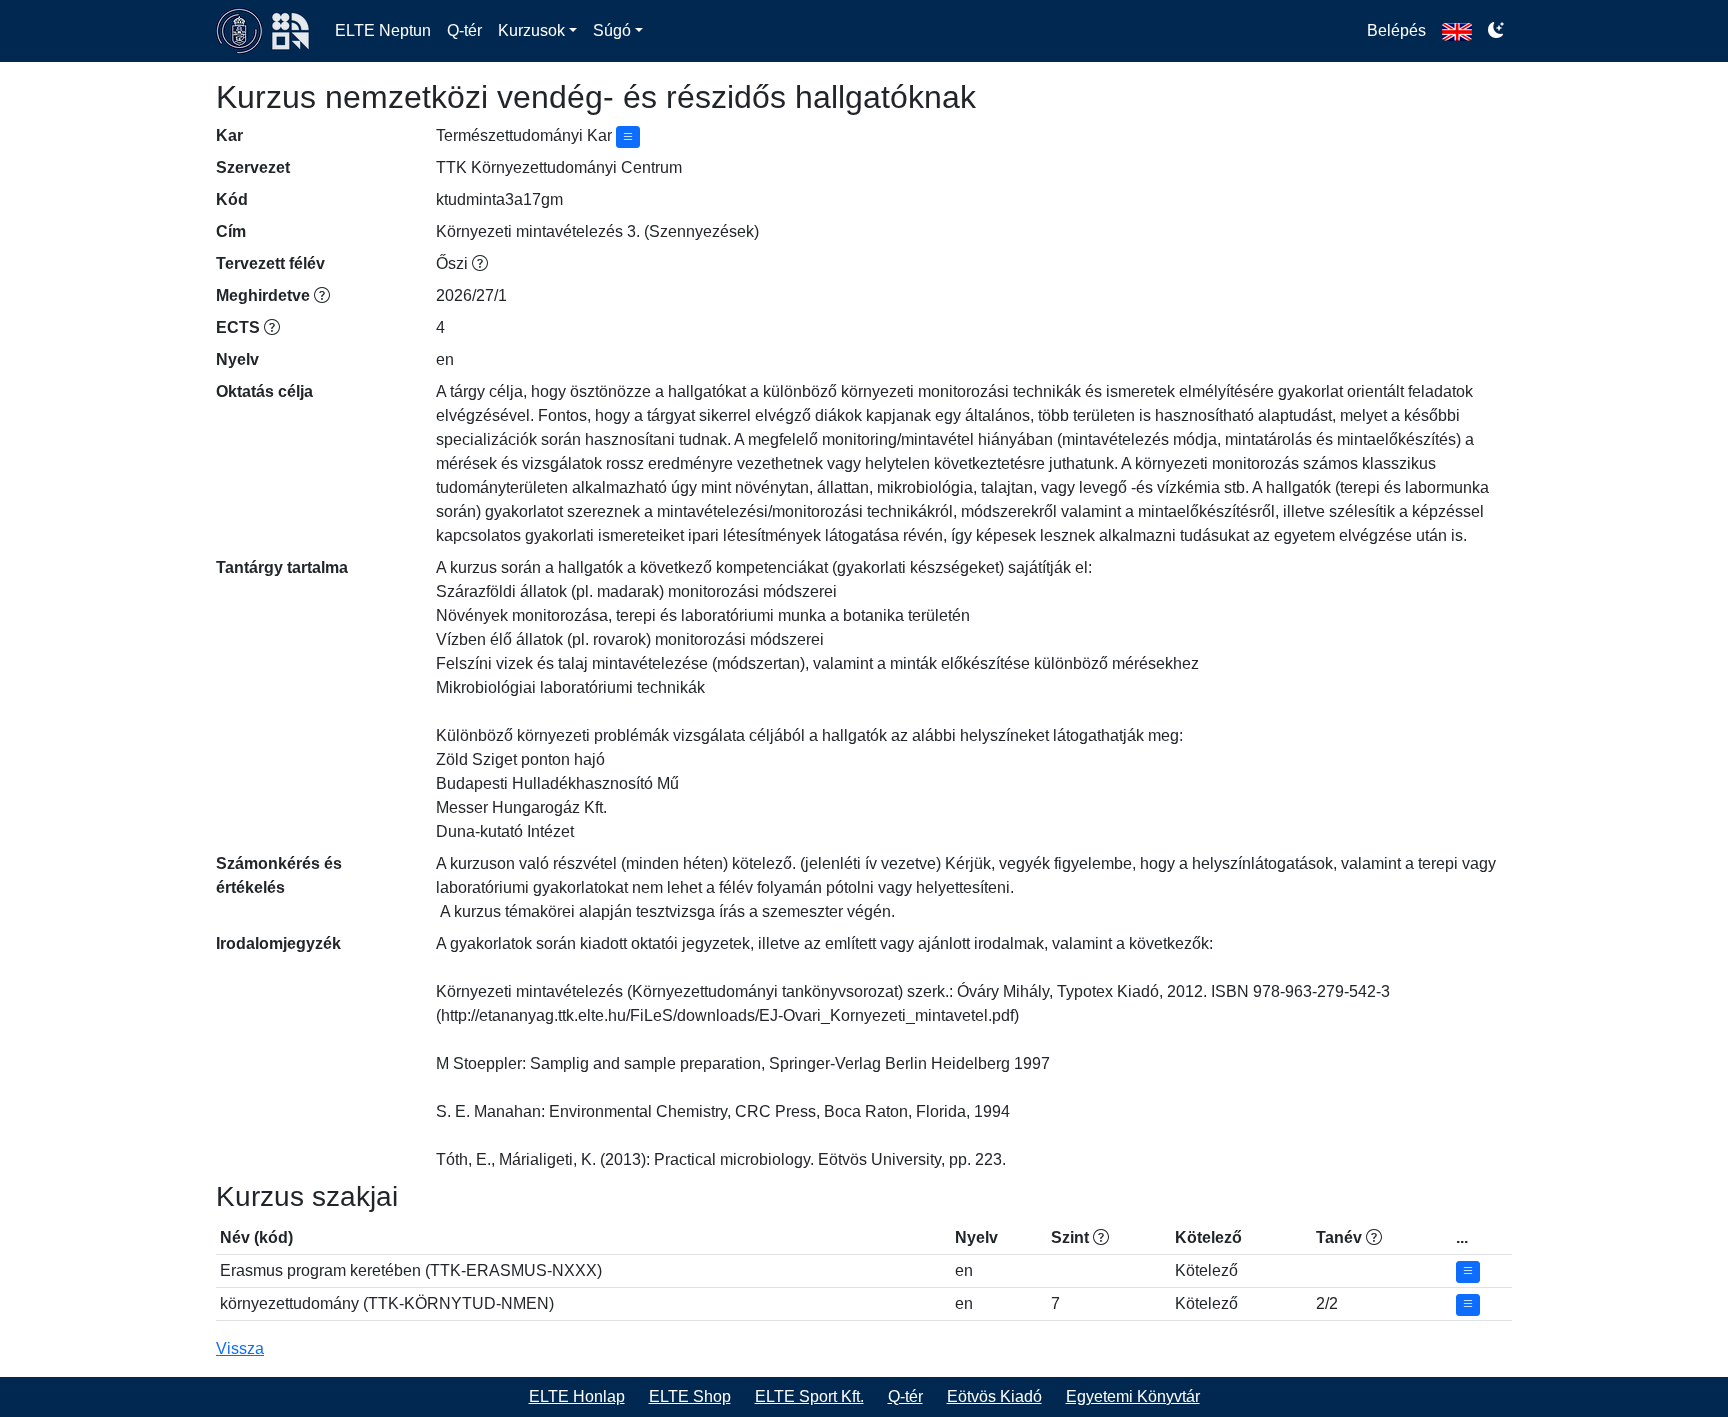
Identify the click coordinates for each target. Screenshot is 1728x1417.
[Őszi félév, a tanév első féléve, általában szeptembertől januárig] (480, 263)
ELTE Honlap (577, 1396)
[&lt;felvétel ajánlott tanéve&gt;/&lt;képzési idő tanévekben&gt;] (1374, 1237)
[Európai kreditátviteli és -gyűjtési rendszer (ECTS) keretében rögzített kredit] (272, 327)
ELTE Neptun (383, 30)
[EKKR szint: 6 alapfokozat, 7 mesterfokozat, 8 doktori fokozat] (1101, 1237)
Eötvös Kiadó (994, 1396)
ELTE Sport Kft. (809, 1396)
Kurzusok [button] (531, 30)
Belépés (1396, 30)
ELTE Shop (690, 1396)
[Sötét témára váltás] (1496, 31)
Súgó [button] (612, 30)
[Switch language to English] (1457, 31)
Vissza (240, 1348)
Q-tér (464, 30)
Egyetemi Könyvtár (1133, 1396)
